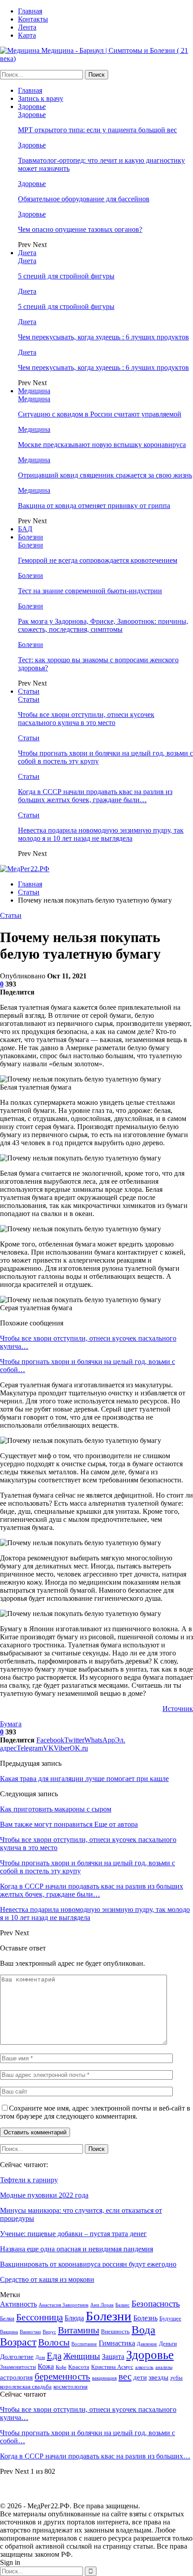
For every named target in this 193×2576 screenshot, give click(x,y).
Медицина (34, 391)
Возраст (18, 2342)
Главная (30, 11)
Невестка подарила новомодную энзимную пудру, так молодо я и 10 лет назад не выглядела (101, 834)
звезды (158, 2377)
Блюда (74, 2318)
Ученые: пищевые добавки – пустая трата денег (73, 2234)
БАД (25, 529)
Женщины (82, 2356)
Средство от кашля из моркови (47, 2279)
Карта (27, 35)
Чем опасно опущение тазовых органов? (80, 229)
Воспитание (84, 2344)
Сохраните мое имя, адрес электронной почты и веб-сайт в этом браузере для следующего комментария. (95, 2112)
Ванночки (30, 2332)
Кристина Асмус (112, 2367)
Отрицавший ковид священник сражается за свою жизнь (105, 475)
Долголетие (17, 2357)
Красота (79, 2367)
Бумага (11, 1724)
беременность (62, 2376)
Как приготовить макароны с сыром (56, 1809)
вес (125, 2376)
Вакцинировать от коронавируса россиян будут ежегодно (88, 2264)
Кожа (46, 2366)
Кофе (61, 2367)
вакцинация (104, 2378)
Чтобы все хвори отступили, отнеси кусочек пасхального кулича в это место (86, 719)
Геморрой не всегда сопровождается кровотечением (98, 560)
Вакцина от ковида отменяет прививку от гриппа (94, 506)
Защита (113, 2357)
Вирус (49, 2332)
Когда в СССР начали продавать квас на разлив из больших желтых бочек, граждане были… (95, 796)
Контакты (33, 19)
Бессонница (39, 2317)
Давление (147, 2344)
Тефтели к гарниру (29, 2180)
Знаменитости (18, 2367)
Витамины (79, 2330)
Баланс (123, 2305)
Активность (18, 2304)
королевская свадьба (26, 2387)
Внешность (115, 2331)
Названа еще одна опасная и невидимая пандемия (77, 2249)
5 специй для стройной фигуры (66, 276)
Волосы (54, 2342)
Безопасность (156, 2304)
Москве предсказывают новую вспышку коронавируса (102, 445)
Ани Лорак (102, 2305)
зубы (176, 2378)
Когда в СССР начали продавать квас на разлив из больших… (95, 2456)
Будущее (170, 2318)
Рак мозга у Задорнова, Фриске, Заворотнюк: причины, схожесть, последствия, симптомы (103, 625)
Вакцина (9, 2332)
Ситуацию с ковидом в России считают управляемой (100, 414)
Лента (27, 27)
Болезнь (145, 2318)
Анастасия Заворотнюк (64, 2305)
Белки (7, 2318)
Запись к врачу (41, 98)
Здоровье (32, 106)
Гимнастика (117, 2343)
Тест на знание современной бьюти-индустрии (90, 591)
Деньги (168, 2344)
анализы (164, 2367)
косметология (70, 2387)
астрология (16, 2377)
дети (140, 2377)
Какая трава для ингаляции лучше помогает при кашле (84, 1779)
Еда (54, 2356)
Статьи (29, 691)
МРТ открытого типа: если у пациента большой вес (97, 130)
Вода (143, 2330)
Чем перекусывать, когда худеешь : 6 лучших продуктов (103, 337)
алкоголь (144, 2367)
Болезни (31, 537)
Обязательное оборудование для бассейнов (84, 199)
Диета (27, 253)
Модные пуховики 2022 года (44, 2195)
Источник (178, 1709)
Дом (40, 2357)
